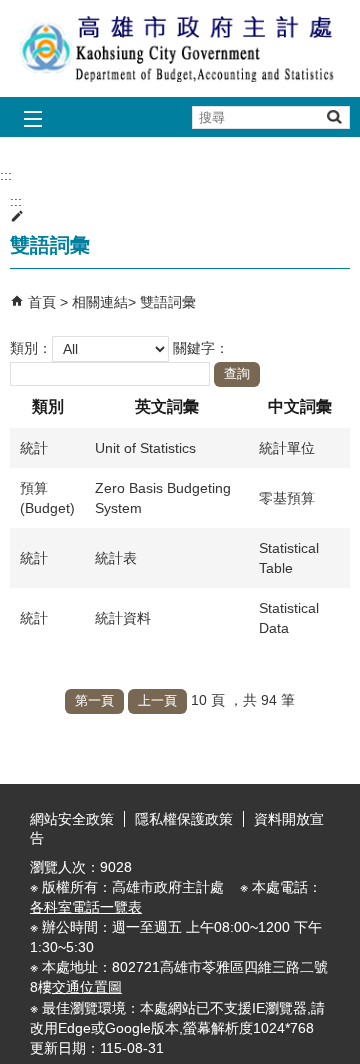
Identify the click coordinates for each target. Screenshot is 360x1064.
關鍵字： (201, 347)
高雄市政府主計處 (180, 48)
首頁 (42, 302)
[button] (333, 116)
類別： (31, 347)
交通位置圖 (87, 987)
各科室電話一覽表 (86, 907)
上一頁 (157, 700)
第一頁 (94, 700)
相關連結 (100, 302)
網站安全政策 (72, 819)
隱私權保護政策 (184, 819)
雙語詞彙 (168, 302)
